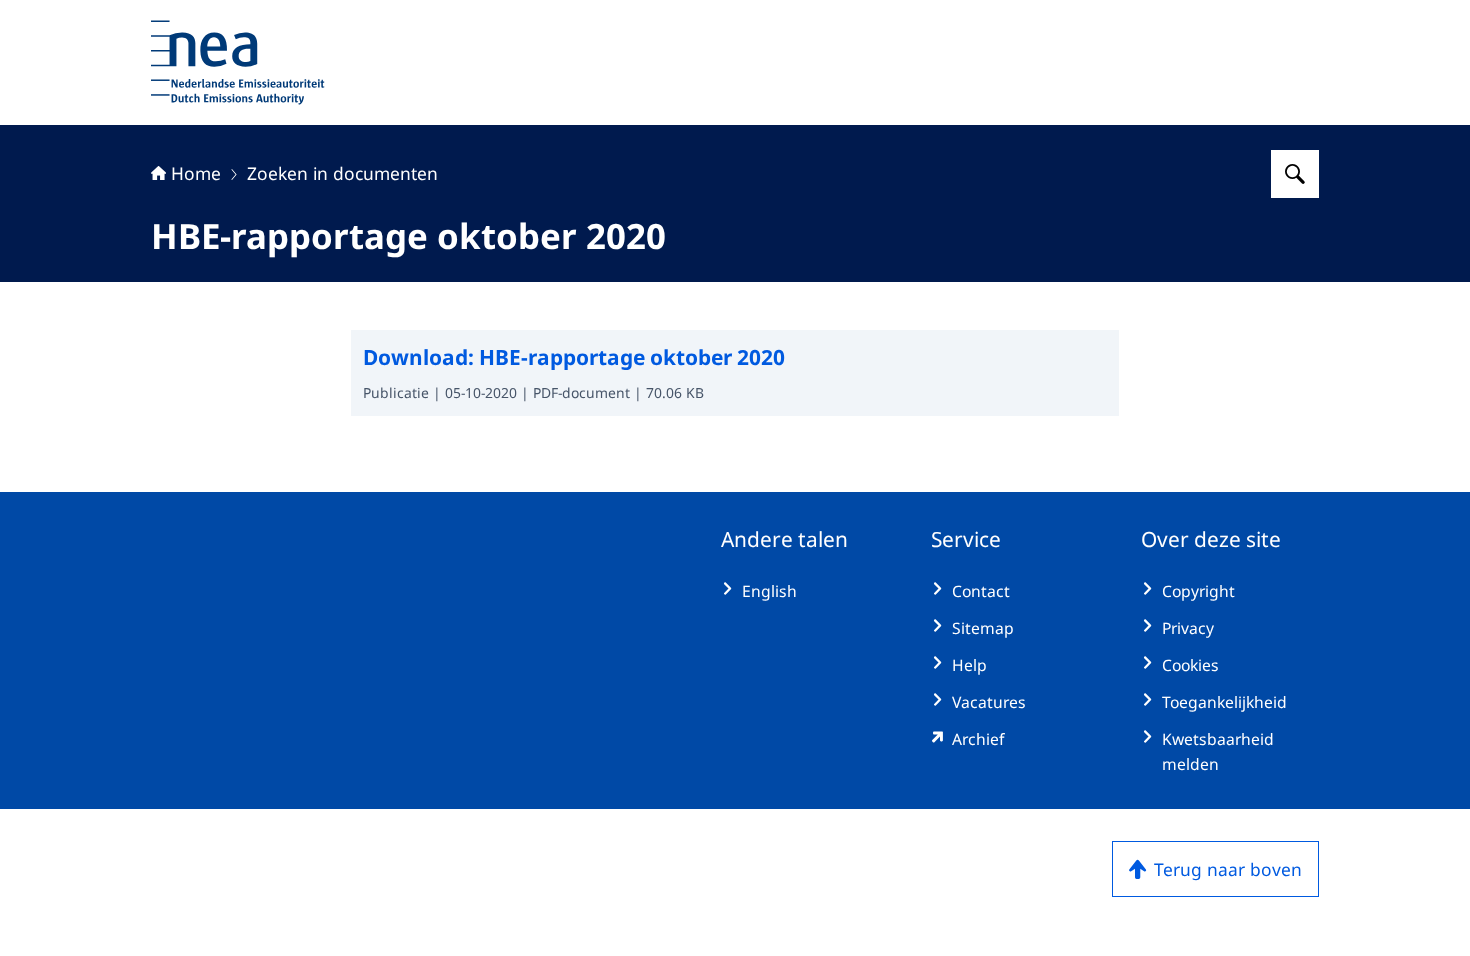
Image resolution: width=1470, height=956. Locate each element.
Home (196, 173)
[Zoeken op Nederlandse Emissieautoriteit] (1295, 174)
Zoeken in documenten (342, 173)
